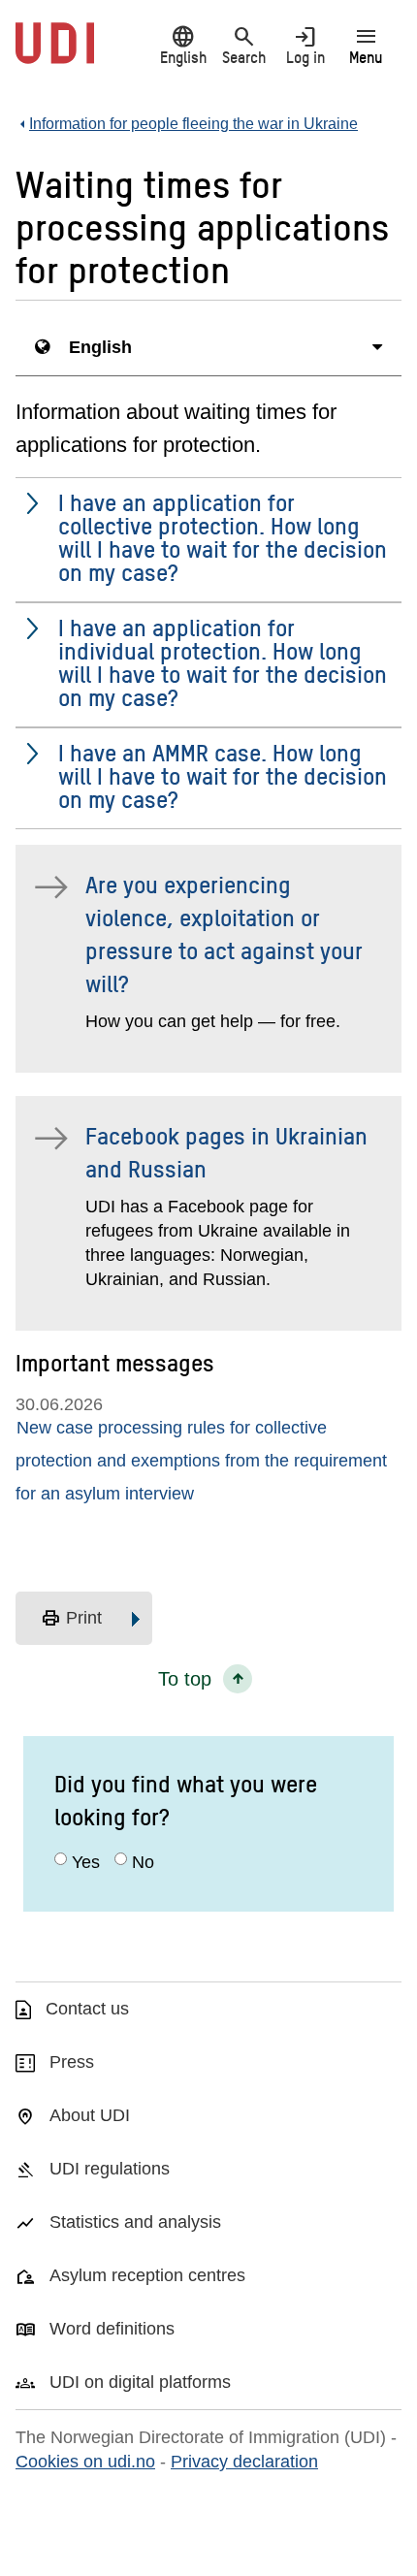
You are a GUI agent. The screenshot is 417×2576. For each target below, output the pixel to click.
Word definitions (112, 2329)
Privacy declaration (244, 2462)
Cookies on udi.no (85, 2462)
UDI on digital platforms (140, 2382)
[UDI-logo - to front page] (55, 53)
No (143, 1862)
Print (71, 1619)
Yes (86, 1862)
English (183, 45)
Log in (305, 45)
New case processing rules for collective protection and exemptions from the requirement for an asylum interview (201, 1461)
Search (244, 45)
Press (72, 2062)
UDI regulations (110, 2169)
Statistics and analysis (135, 2222)
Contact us (87, 2009)
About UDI (90, 2115)
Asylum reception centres (147, 2275)
